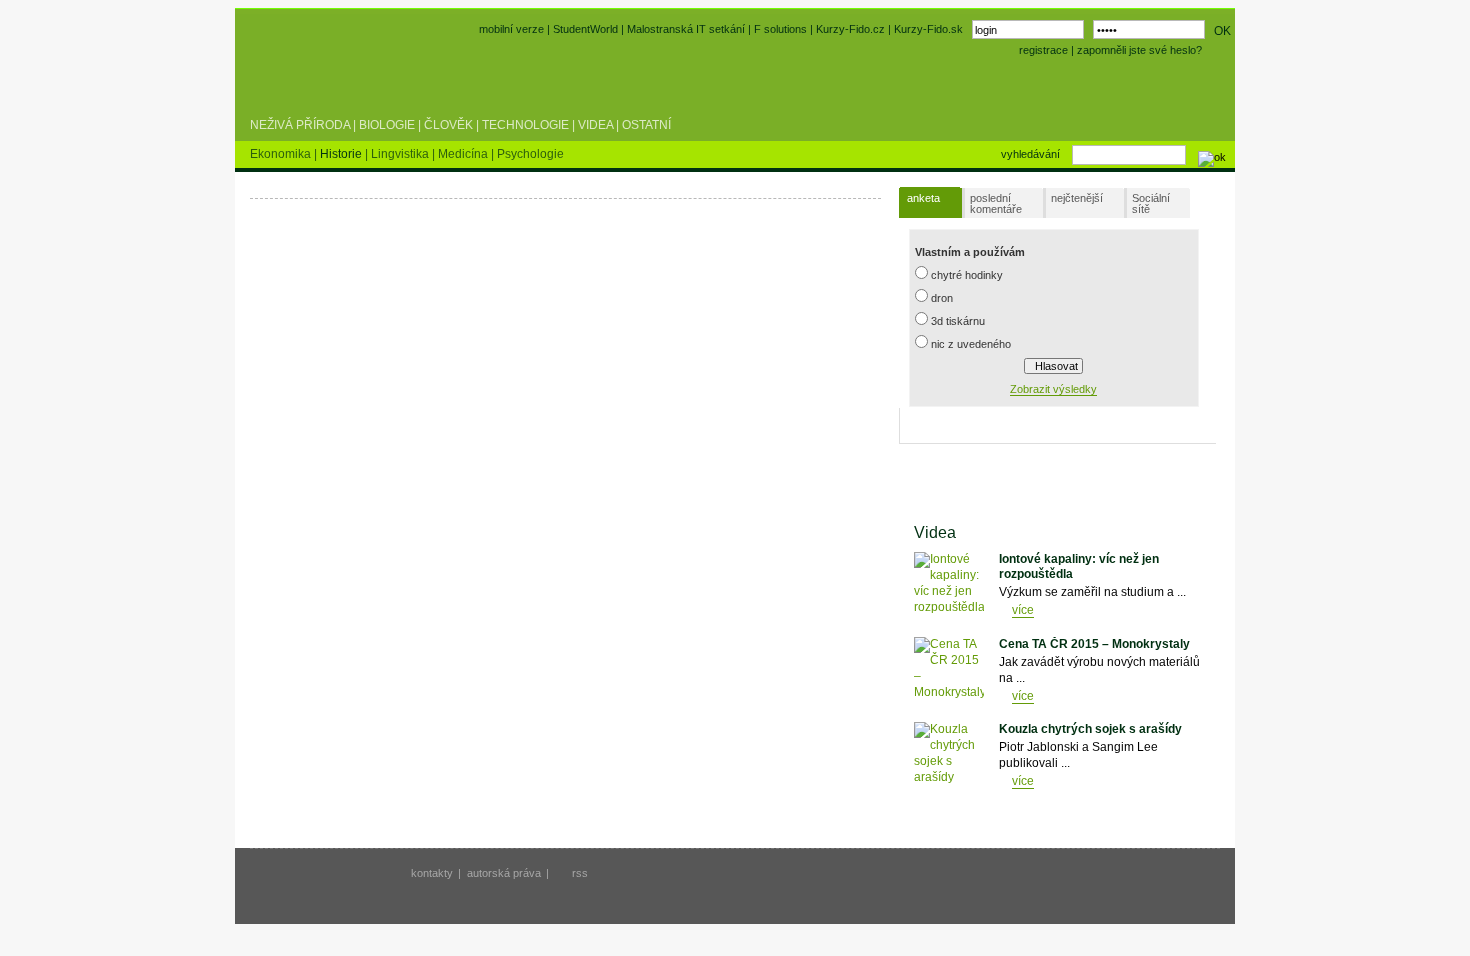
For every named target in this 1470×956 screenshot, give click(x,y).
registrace (1043, 50)
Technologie (525, 125)
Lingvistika (401, 154)
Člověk (448, 125)
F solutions (780, 29)
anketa (923, 198)
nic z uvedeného (971, 344)
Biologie (387, 125)
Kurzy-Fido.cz (852, 29)
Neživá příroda (300, 125)
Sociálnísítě (1151, 203)
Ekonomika (282, 154)
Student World (303, 78)
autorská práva (504, 873)
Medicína (464, 154)
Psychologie (530, 154)
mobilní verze (511, 29)
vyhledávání (1030, 154)
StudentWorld (585, 29)
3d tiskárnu (958, 321)
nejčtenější (1077, 198)
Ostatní (646, 125)
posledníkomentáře (996, 203)
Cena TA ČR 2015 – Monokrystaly (1094, 644)
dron (942, 298)
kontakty (432, 873)
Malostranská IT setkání (686, 29)
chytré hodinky (967, 275)
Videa (595, 125)
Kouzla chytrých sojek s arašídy (1090, 729)
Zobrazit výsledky (1053, 389)
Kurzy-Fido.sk (928, 29)
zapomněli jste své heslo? (1139, 50)
